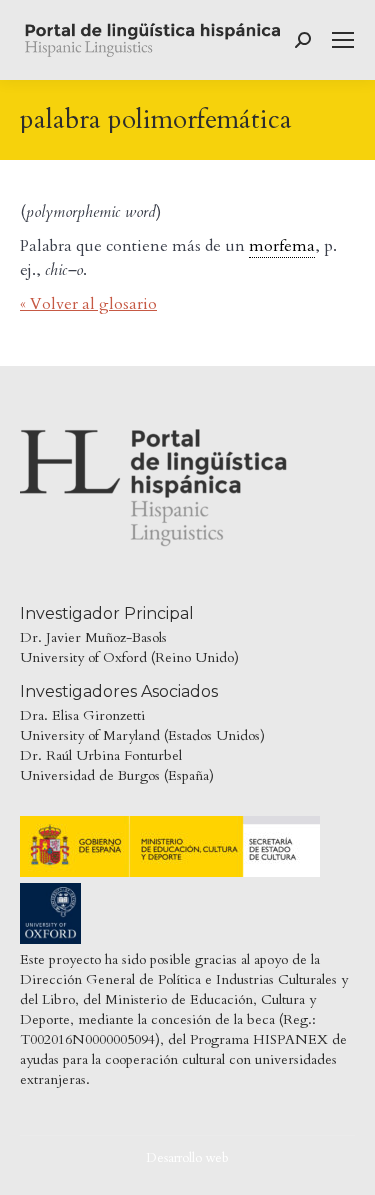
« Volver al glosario (88, 304)
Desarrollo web (187, 1158)
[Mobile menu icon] (343, 40)
